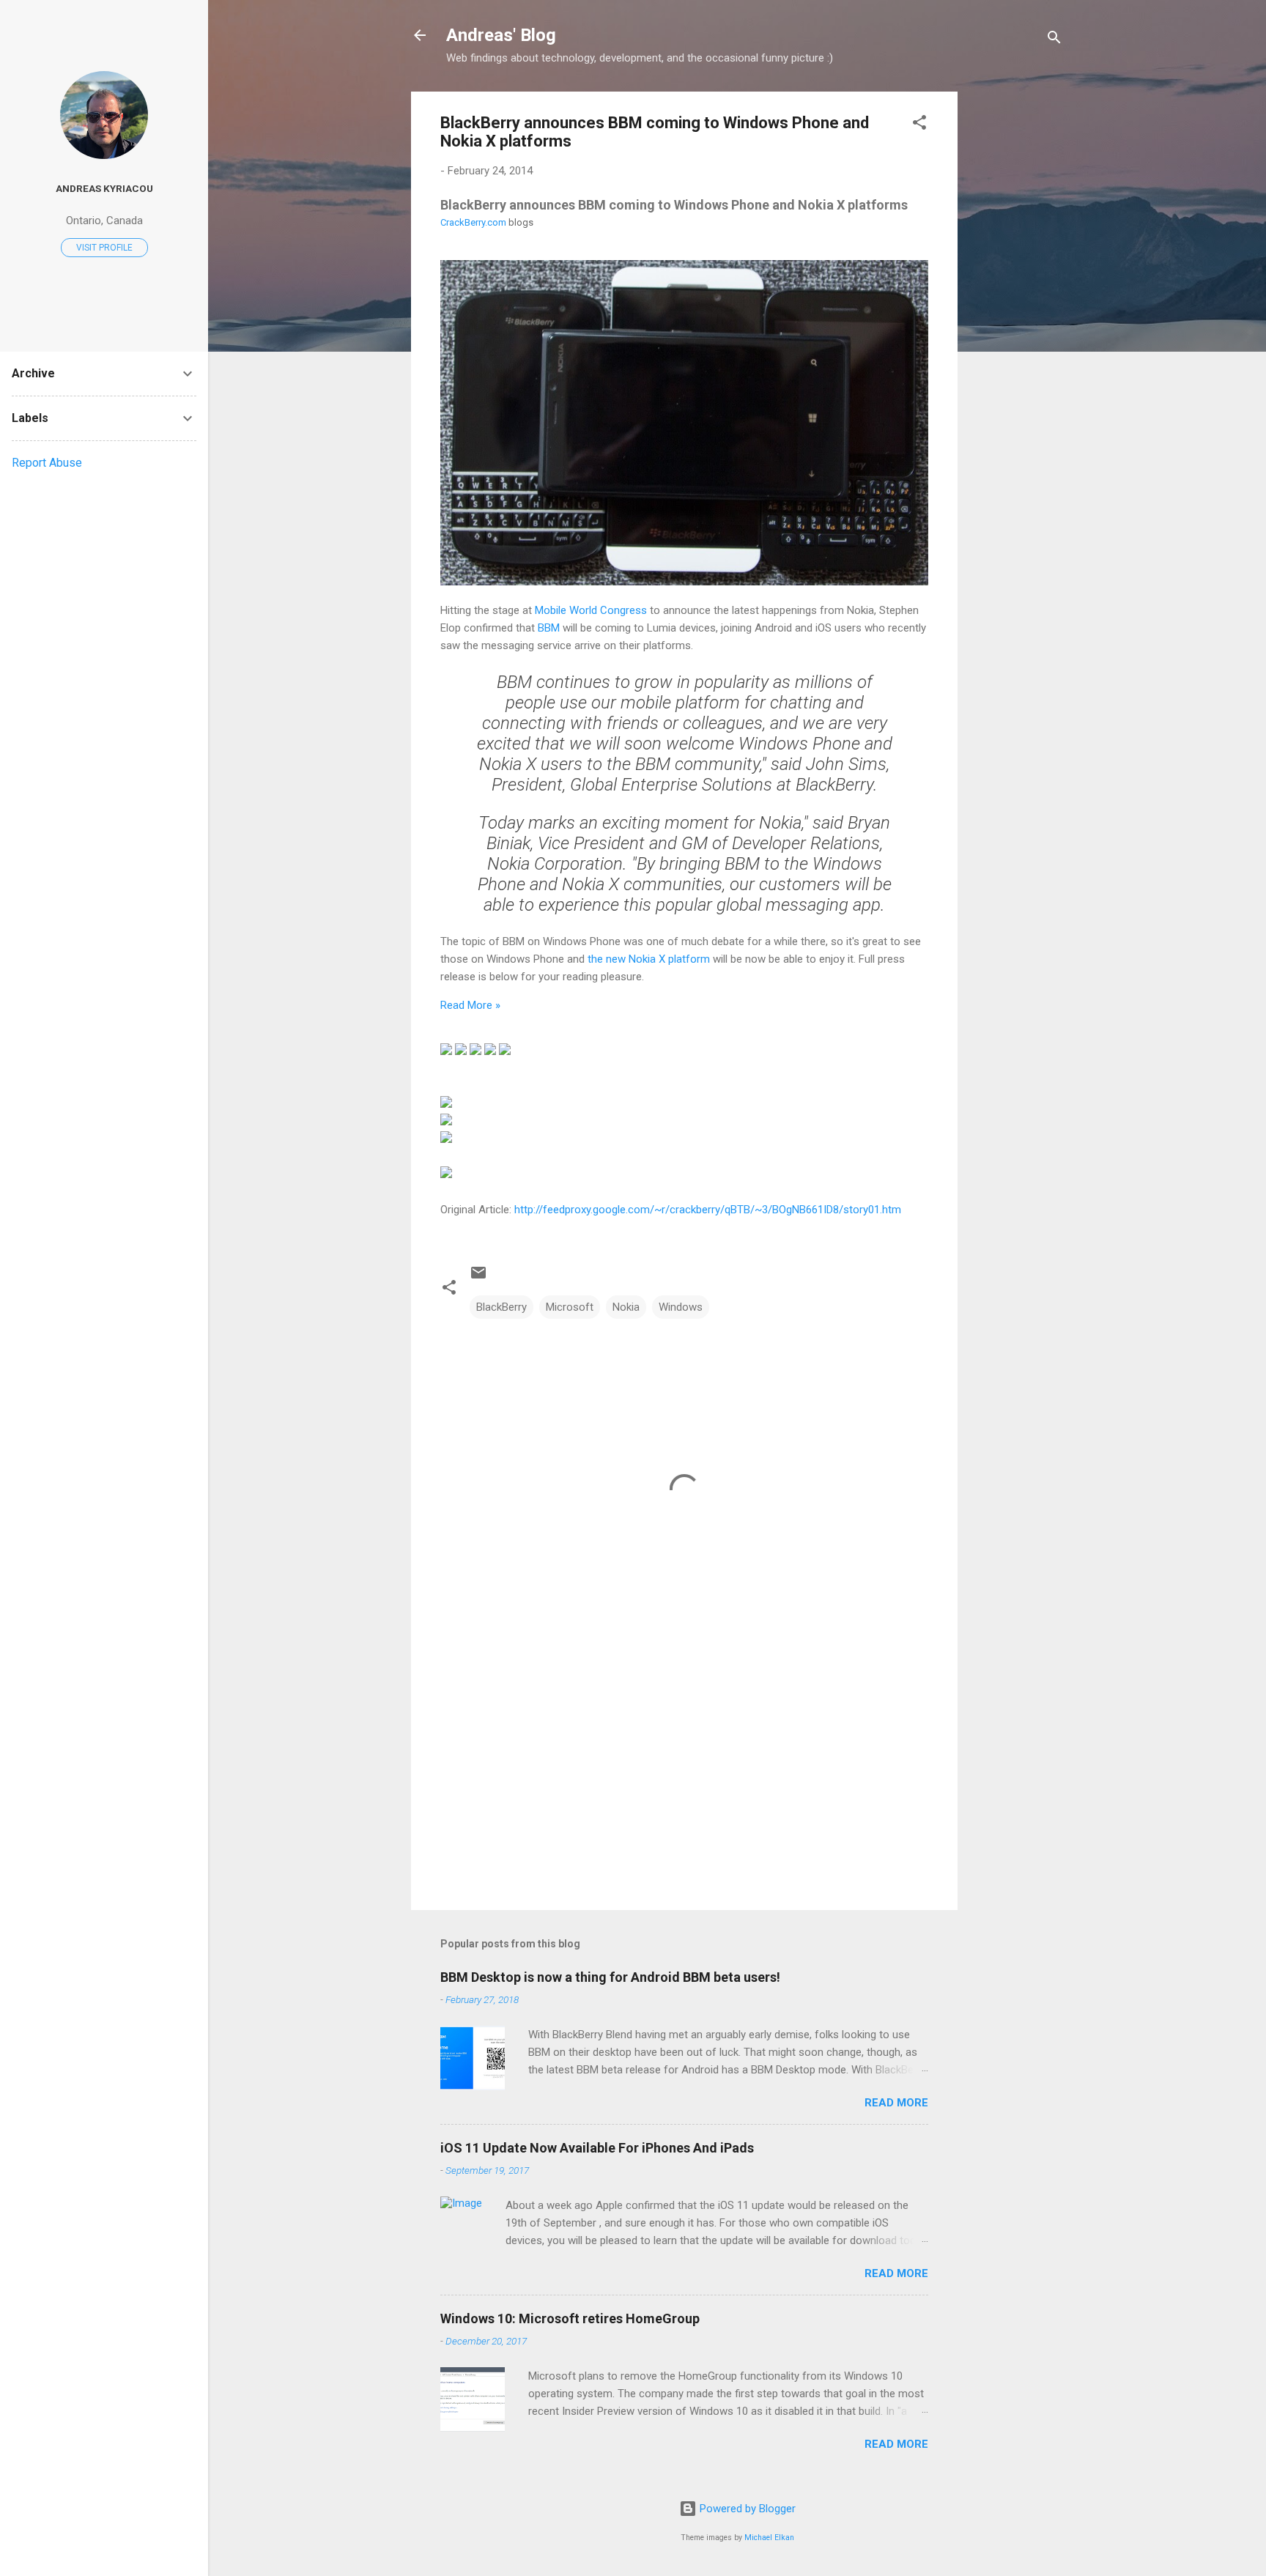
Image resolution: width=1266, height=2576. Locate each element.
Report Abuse (47, 463)
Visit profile (104, 248)
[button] (919, 125)
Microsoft (570, 1307)
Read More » (470, 1005)
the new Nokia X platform (649, 959)
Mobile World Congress (591, 610)
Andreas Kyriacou (104, 188)
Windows (681, 1307)
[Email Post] (478, 1278)
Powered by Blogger (746, 2509)
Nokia (626, 1307)
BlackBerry (501, 1307)
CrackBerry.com (473, 222)
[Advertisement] (1016, 311)
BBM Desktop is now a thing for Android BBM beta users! (610, 1977)
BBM (549, 628)
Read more (896, 2103)
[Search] (1054, 40)
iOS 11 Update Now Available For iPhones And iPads (597, 2148)
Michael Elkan (769, 2538)
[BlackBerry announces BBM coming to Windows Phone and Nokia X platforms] (684, 582)
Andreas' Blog (501, 35)
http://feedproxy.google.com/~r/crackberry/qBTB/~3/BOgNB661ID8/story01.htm (708, 1210)
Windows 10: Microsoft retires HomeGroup (570, 2318)
